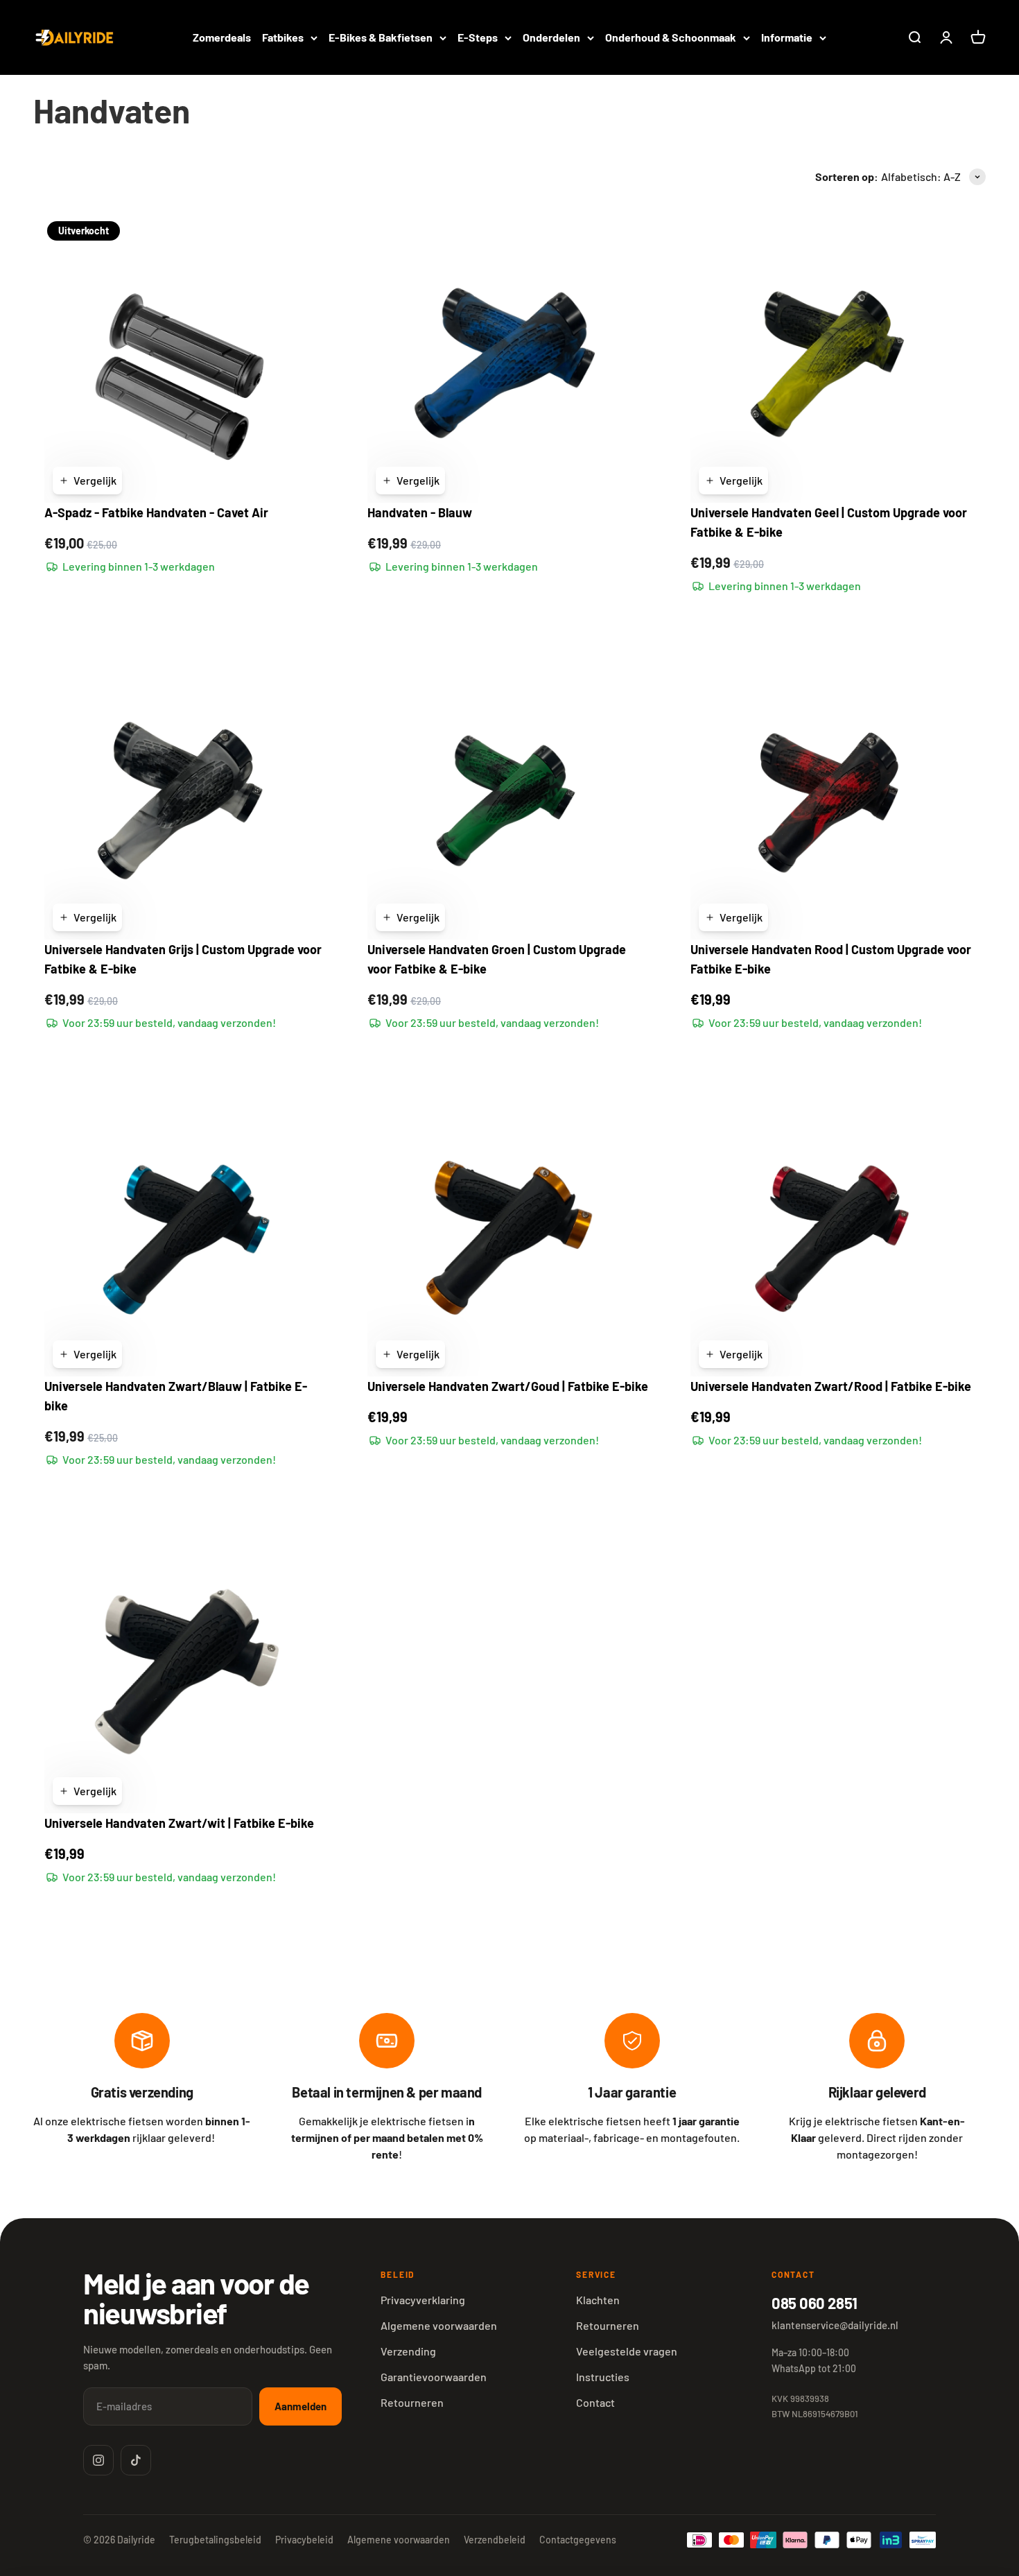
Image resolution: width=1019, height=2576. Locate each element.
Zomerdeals (222, 37)
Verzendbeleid (495, 2540)
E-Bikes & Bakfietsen (381, 37)
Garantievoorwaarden (434, 2377)
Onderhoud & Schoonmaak (671, 37)
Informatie (787, 37)
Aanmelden (301, 2406)
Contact (595, 2402)
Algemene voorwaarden (439, 2325)
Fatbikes (283, 37)
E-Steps (478, 37)
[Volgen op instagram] (98, 2460)
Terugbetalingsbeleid (215, 2540)
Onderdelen (551, 37)
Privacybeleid (304, 2540)
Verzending (408, 2351)
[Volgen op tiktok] (136, 2460)
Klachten (598, 2300)
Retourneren (412, 2402)
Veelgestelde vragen (627, 2351)
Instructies (603, 2377)
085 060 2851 (815, 2303)
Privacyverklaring (423, 2300)
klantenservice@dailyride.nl (835, 2325)
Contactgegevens (578, 2540)
